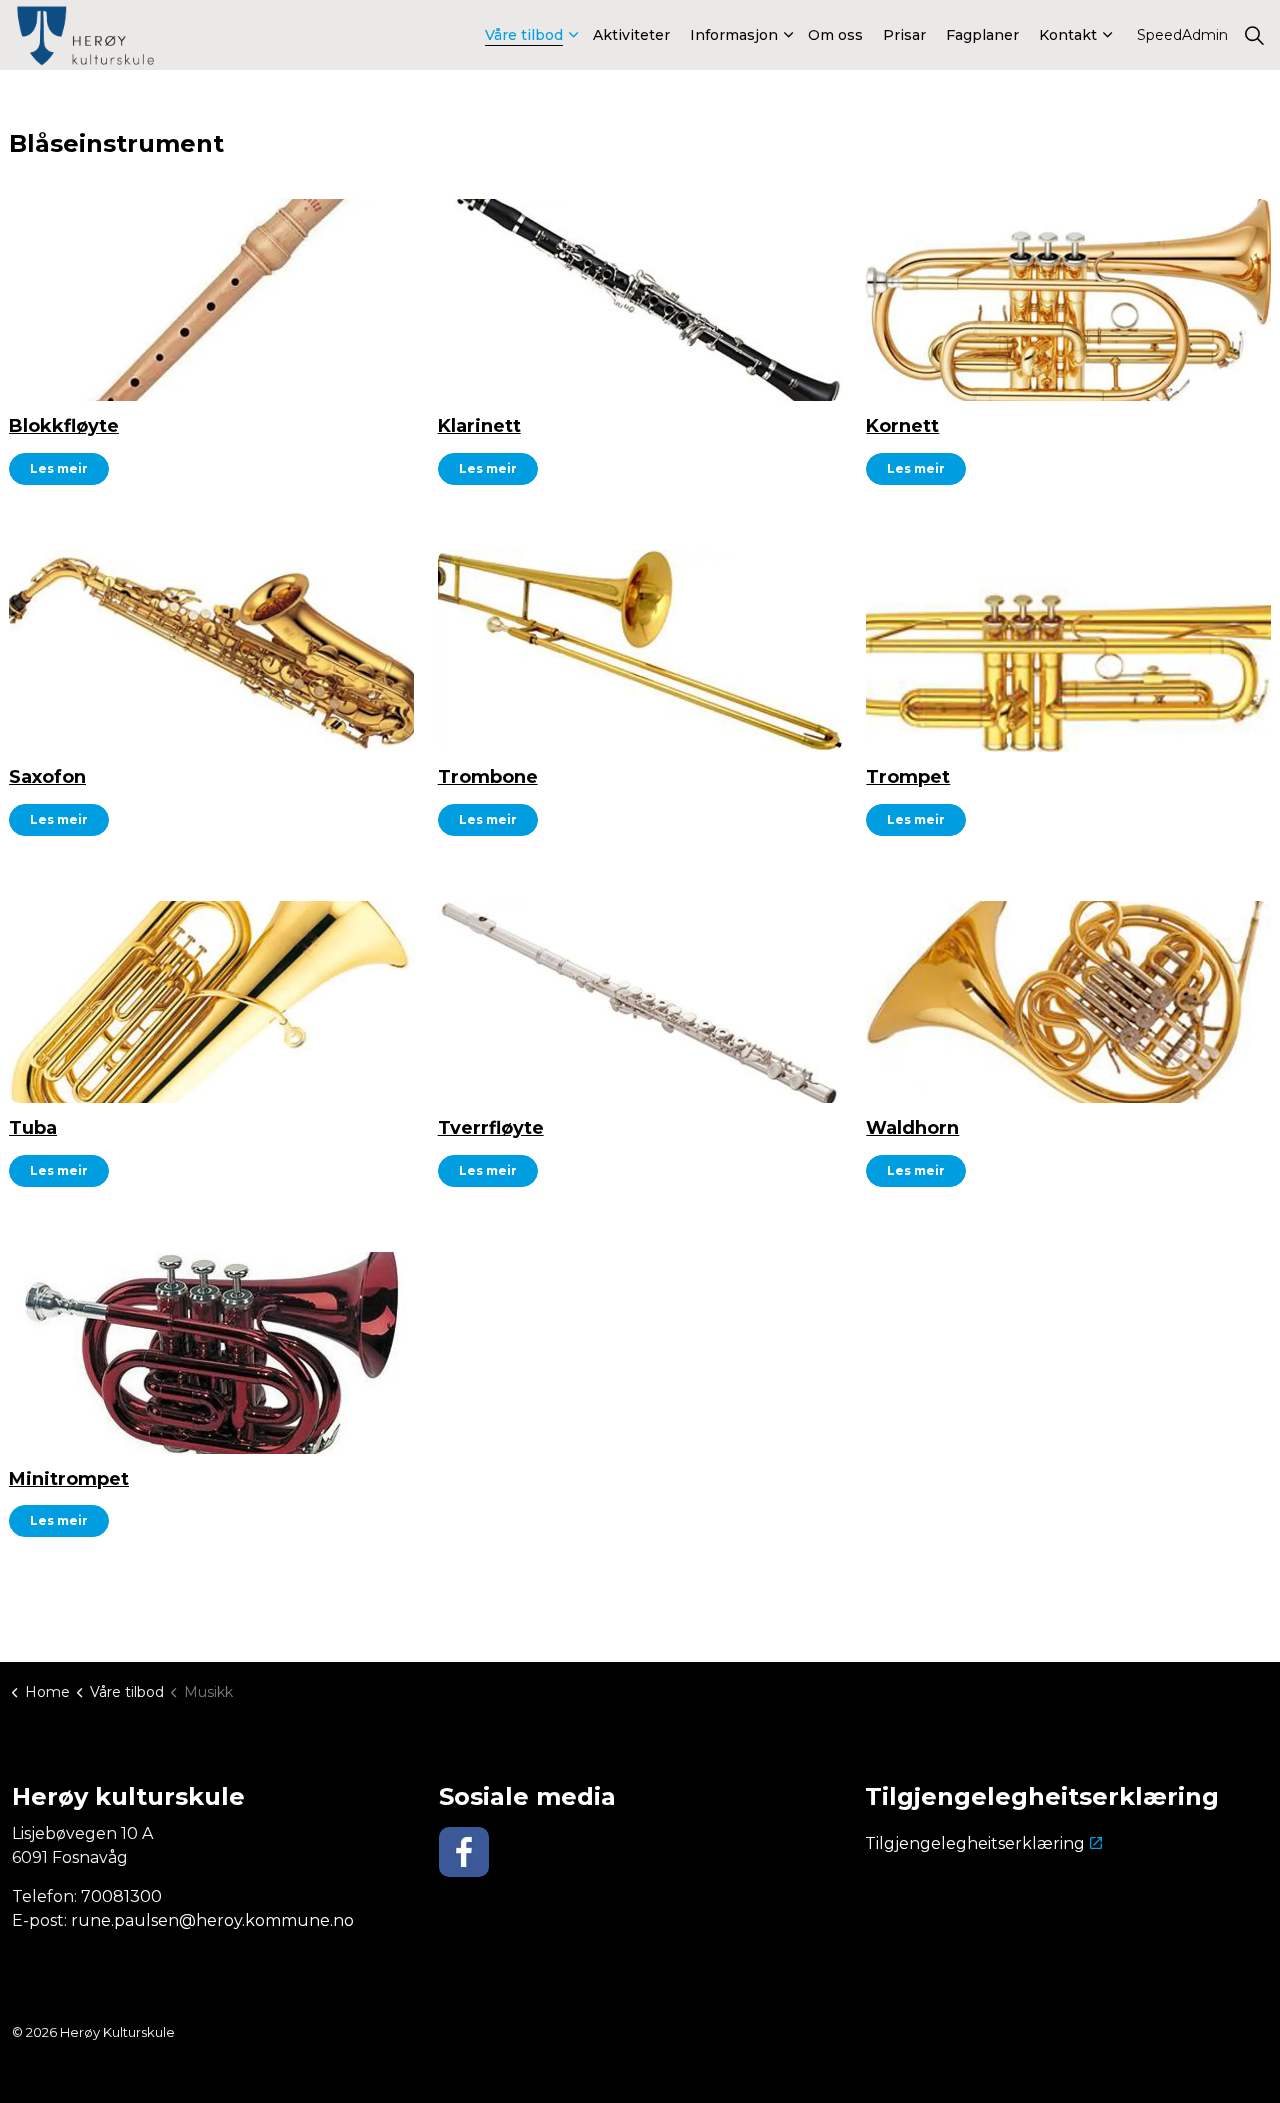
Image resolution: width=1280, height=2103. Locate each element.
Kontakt (1068, 35)
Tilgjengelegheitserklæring (975, 1843)
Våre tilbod (524, 35)
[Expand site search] (1254, 35)
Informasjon (734, 35)
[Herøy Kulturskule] (88, 37)
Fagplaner (982, 35)
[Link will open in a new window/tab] (464, 1852)
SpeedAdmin (1182, 35)
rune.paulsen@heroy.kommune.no (212, 1920)
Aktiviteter (631, 35)
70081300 (121, 1896)
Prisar (904, 35)
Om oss (835, 35)
